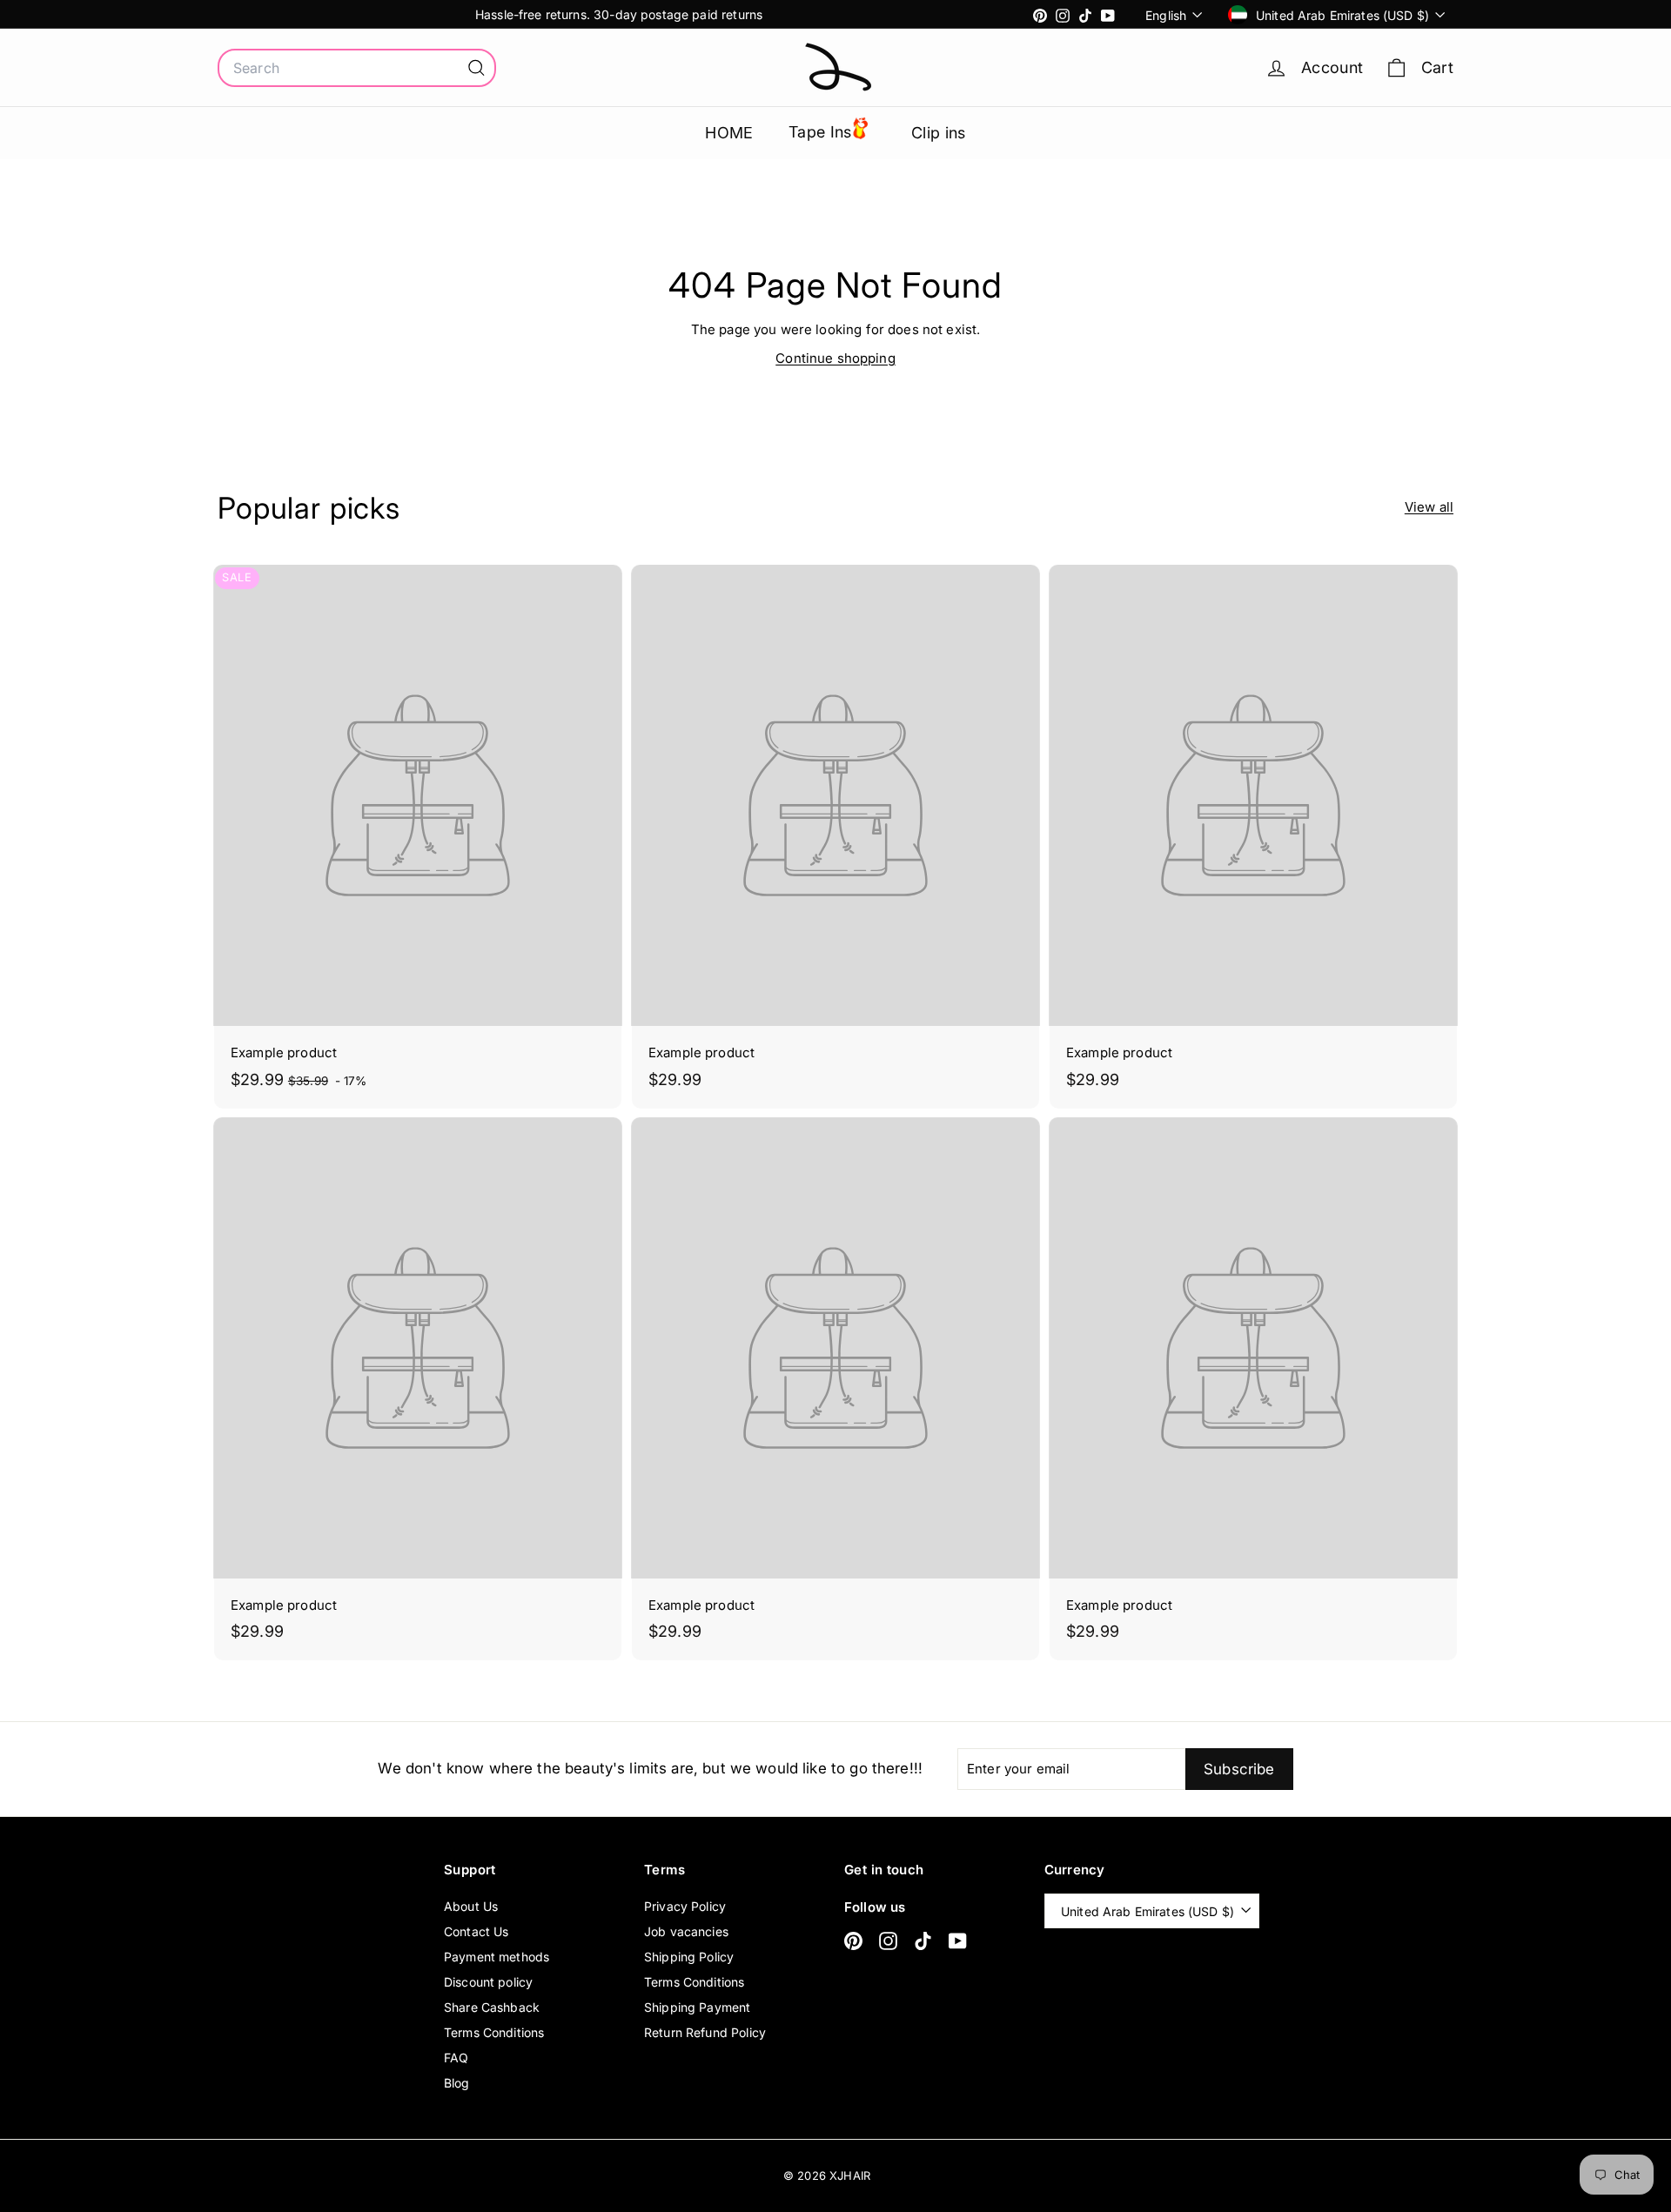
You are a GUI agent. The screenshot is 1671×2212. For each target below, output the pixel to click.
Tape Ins (820, 132)
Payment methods (497, 1957)
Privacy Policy (685, 1906)
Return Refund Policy (705, 2032)
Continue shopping (835, 358)
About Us (471, 1906)
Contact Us (476, 1931)
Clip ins (939, 133)
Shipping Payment (697, 2007)
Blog (457, 2083)
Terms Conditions (494, 2032)
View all (1429, 507)
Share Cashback (492, 2007)
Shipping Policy (689, 1957)
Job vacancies (686, 1931)
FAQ (456, 2058)
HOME (729, 133)
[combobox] (357, 68)
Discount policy (488, 1982)
